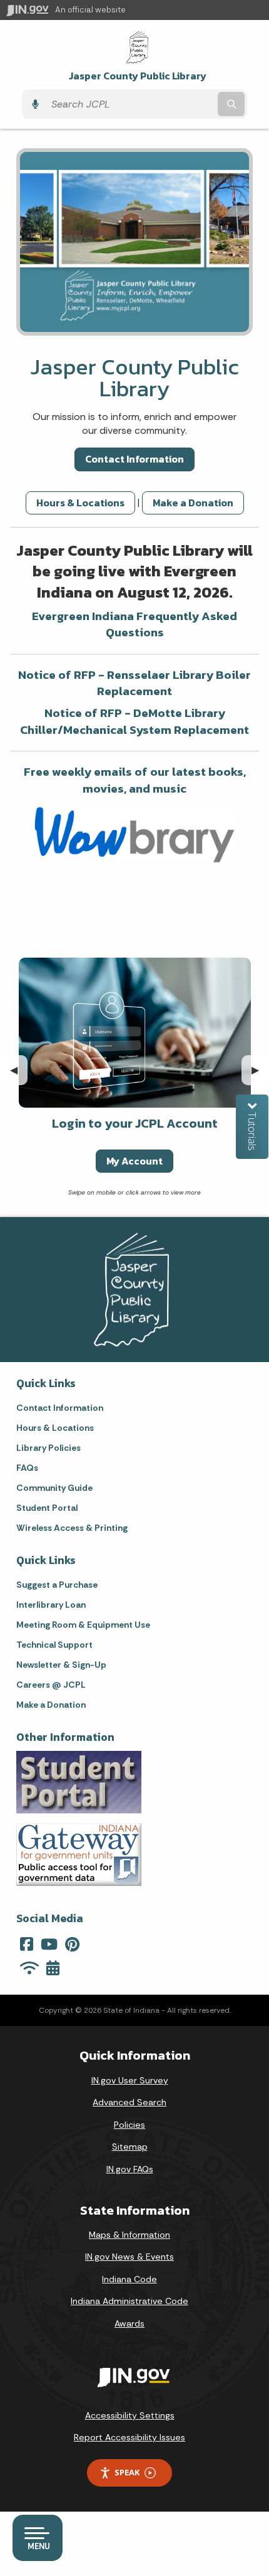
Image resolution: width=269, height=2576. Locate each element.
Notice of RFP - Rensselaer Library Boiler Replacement (134, 683)
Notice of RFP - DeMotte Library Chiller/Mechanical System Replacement (134, 721)
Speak (127, 2472)
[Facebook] (27, 1944)
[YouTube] (49, 1944)
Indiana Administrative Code (129, 2301)
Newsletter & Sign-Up (61, 1665)
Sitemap (130, 2147)
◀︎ (19, 1070)
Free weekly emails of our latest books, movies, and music (135, 780)
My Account (134, 1161)
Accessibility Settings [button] (130, 2415)
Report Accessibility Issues (129, 2437)
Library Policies (48, 1448)
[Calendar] (53, 1968)
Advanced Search (129, 2102)
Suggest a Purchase (57, 1585)
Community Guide (54, 1488)
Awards (129, 2323)
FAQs (27, 1468)
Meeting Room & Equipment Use (83, 1625)
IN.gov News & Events (129, 2257)
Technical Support (54, 1645)
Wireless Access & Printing (72, 1528)
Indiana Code (129, 2279)
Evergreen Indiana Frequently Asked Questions (134, 624)
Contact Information (134, 459)
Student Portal (47, 1508)
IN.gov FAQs (130, 2169)
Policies (129, 2125)
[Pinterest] (72, 1944)
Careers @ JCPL (51, 1685)
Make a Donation (193, 503)
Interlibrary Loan (51, 1605)
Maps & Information (129, 2235)
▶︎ (260, 1070)
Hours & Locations (80, 503)
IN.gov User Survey (130, 2080)
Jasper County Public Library (138, 76)
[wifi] (29, 1968)
